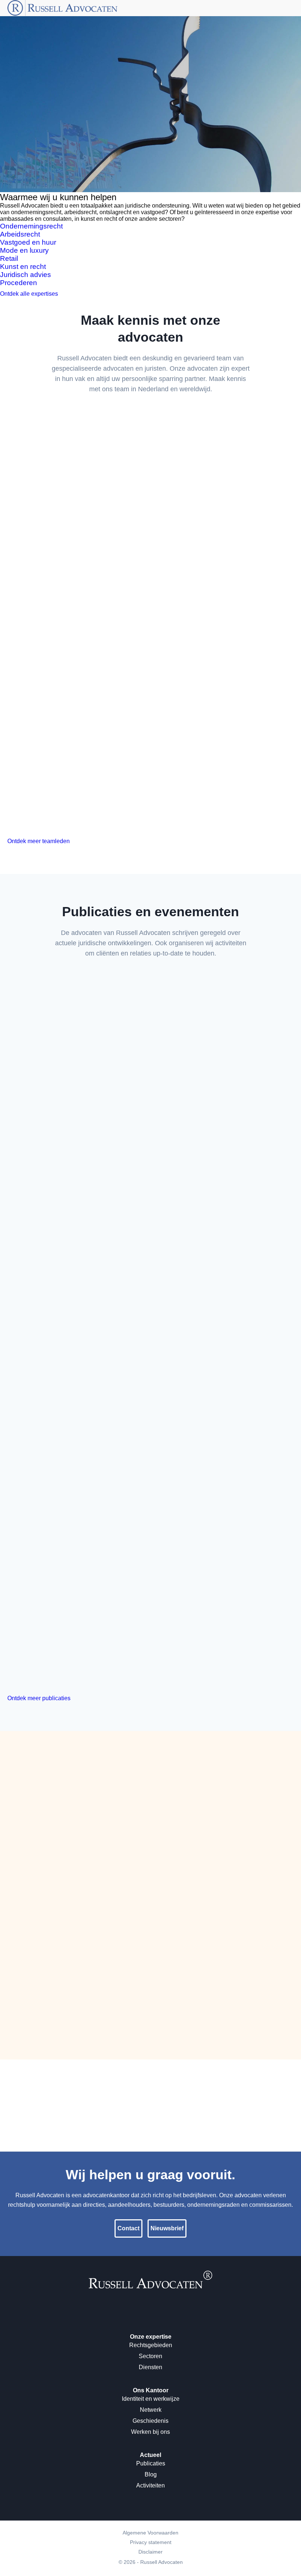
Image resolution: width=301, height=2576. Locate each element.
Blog (151, 2474)
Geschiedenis (150, 2421)
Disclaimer (150, 2552)
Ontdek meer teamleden (39, 841)
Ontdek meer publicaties (39, 1698)
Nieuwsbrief (167, 2228)
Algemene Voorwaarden (150, 2533)
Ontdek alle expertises (29, 294)
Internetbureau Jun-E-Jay (178, 2572)
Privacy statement (151, 2542)
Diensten (150, 2367)
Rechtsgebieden (151, 2345)
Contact (177, 186)
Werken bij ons (150, 2432)
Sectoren (150, 2356)
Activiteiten (150, 2485)
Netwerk (151, 2410)
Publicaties (151, 2463)
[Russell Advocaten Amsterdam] (150, 2286)
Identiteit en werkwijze (151, 2399)
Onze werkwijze (134, 186)
